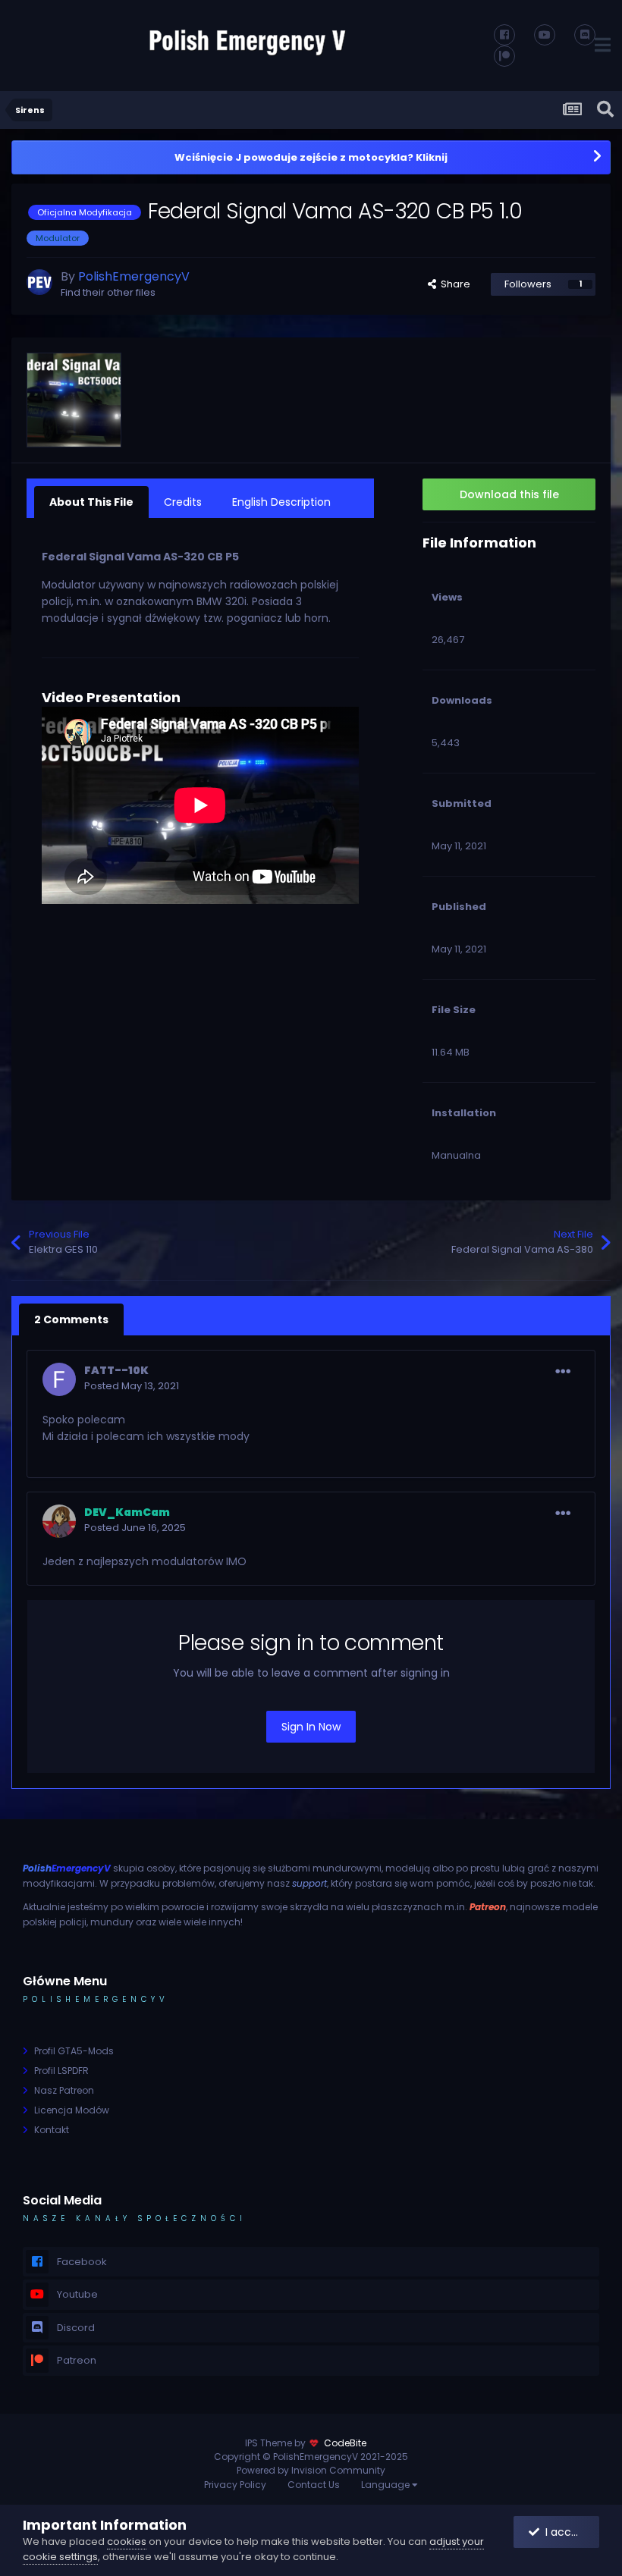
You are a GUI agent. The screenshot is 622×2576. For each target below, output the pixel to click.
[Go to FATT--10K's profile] (59, 1379)
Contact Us (314, 2485)
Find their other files (108, 292)
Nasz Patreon (64, 2090)
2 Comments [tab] (71, 1319)
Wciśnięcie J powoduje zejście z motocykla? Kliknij (311, 157)
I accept (564, 2532)
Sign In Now (311, 1727)
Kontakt (52, 2130)
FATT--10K (116, 1370)
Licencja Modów (72, 2110)
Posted (132, 1386)
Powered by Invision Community (311, 2470)
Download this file (509, 494)
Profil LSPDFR (61, 2071)
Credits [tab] (183, 502)
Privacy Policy (235, 2485)
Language (386, 2485)
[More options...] (563, 1372)
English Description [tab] (281, 502)
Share (453, 284)
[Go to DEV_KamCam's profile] (59, 1521)
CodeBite (345, 2443)
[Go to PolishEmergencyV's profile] (39, 282)
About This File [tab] (91, 502)
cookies (127, 2541)
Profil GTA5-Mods (74, 2051)
